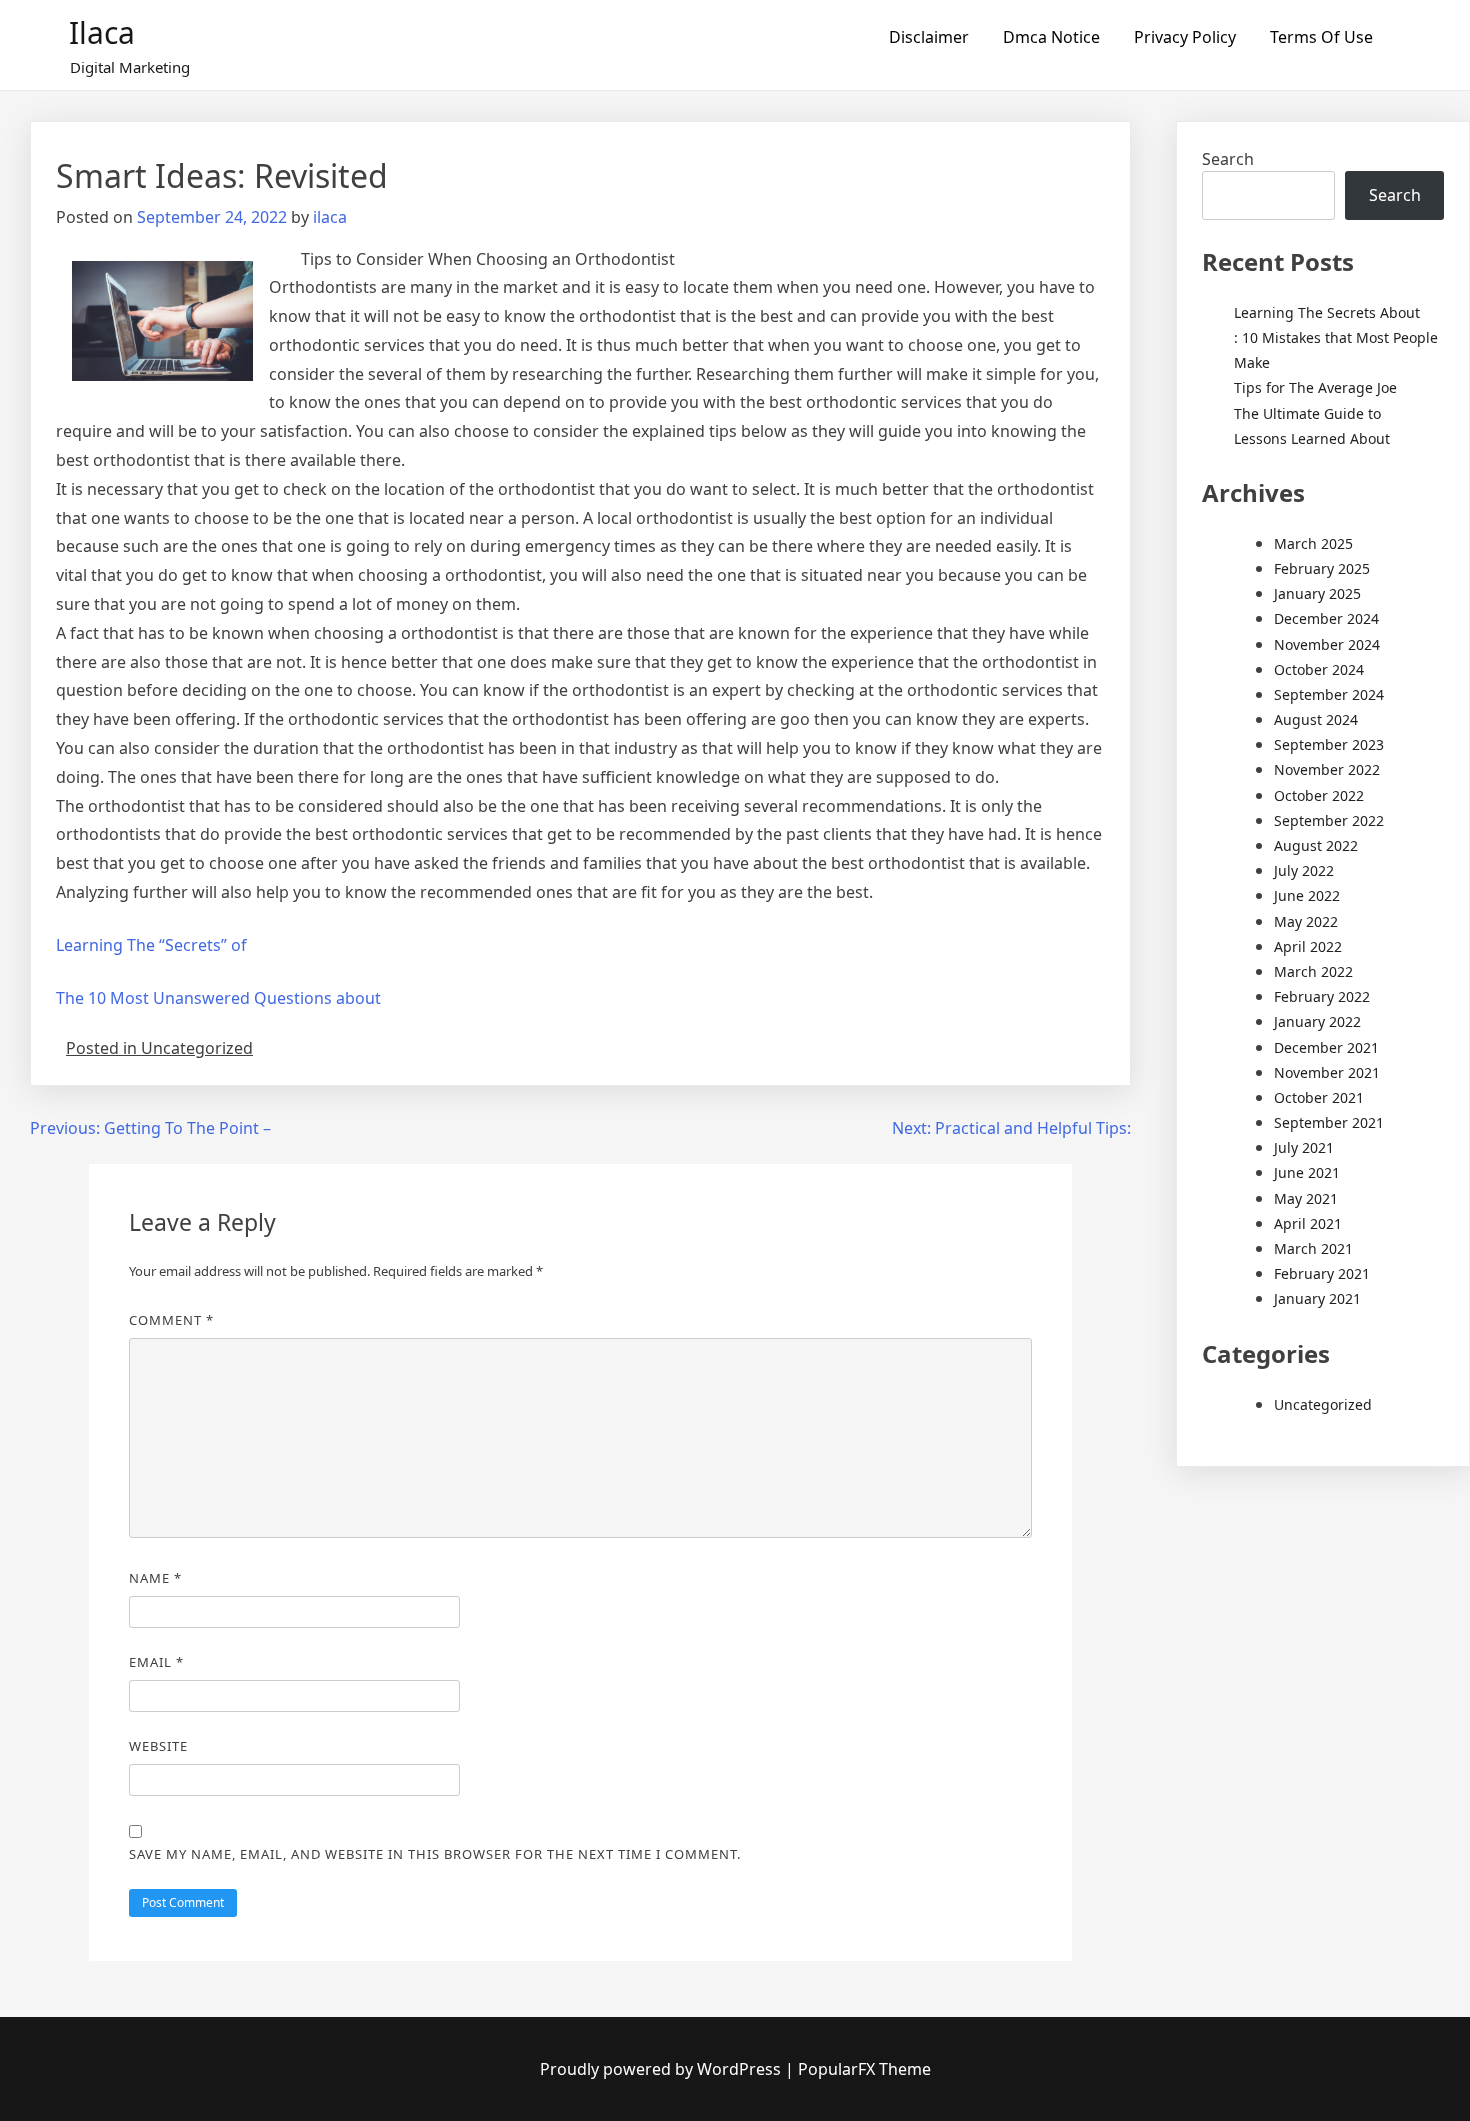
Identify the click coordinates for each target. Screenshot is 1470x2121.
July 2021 (1304, 1147)
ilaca (330, 217)
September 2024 (1329, 694)
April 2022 (1308, 946)
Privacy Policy (1185, 37)
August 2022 (1316, 845)
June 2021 (1307, 1172)
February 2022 (1322, 996)
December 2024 (1326, 618)
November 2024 (1327, 644)
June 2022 (1307, 895)
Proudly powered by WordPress (662, 2069)
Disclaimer (929, 37)
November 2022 (1327, 769)
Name (155, 1578)
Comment (171, 1320)
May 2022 (1306, 921)
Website (158, 1746)
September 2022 (1329, 820)
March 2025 (1313, 543)
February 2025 (1322, 568)
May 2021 (1306, 1198)
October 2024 (1319, 669)
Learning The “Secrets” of (151, 945)
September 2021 (1329, 1122)
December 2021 (1326, 1047)
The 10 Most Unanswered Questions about (218, 998)
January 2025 (1317, 593)
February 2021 (1322, 1273)
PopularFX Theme (864, 2069)
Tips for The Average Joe (1315, 387)
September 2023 (1329, 744)
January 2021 (1317, 1298)
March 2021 (1313, 1248)
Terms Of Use (1321, 37)
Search (1228, 159)
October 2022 (1319, 795)
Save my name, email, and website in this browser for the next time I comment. (435, 1854)
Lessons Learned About (1312, 438)
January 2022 (1317, 1021)
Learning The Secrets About (1327, 312)
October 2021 (1319, 1097)
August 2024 (1316, 719)
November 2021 (1327, 1072)
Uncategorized (1323, 1404)
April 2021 (1308, 1223)
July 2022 (1304, 870)
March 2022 (1313, 971)
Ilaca (102, 32)
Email (156, 1662)
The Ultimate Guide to (1307, 413)
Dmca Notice (1051, 37)
